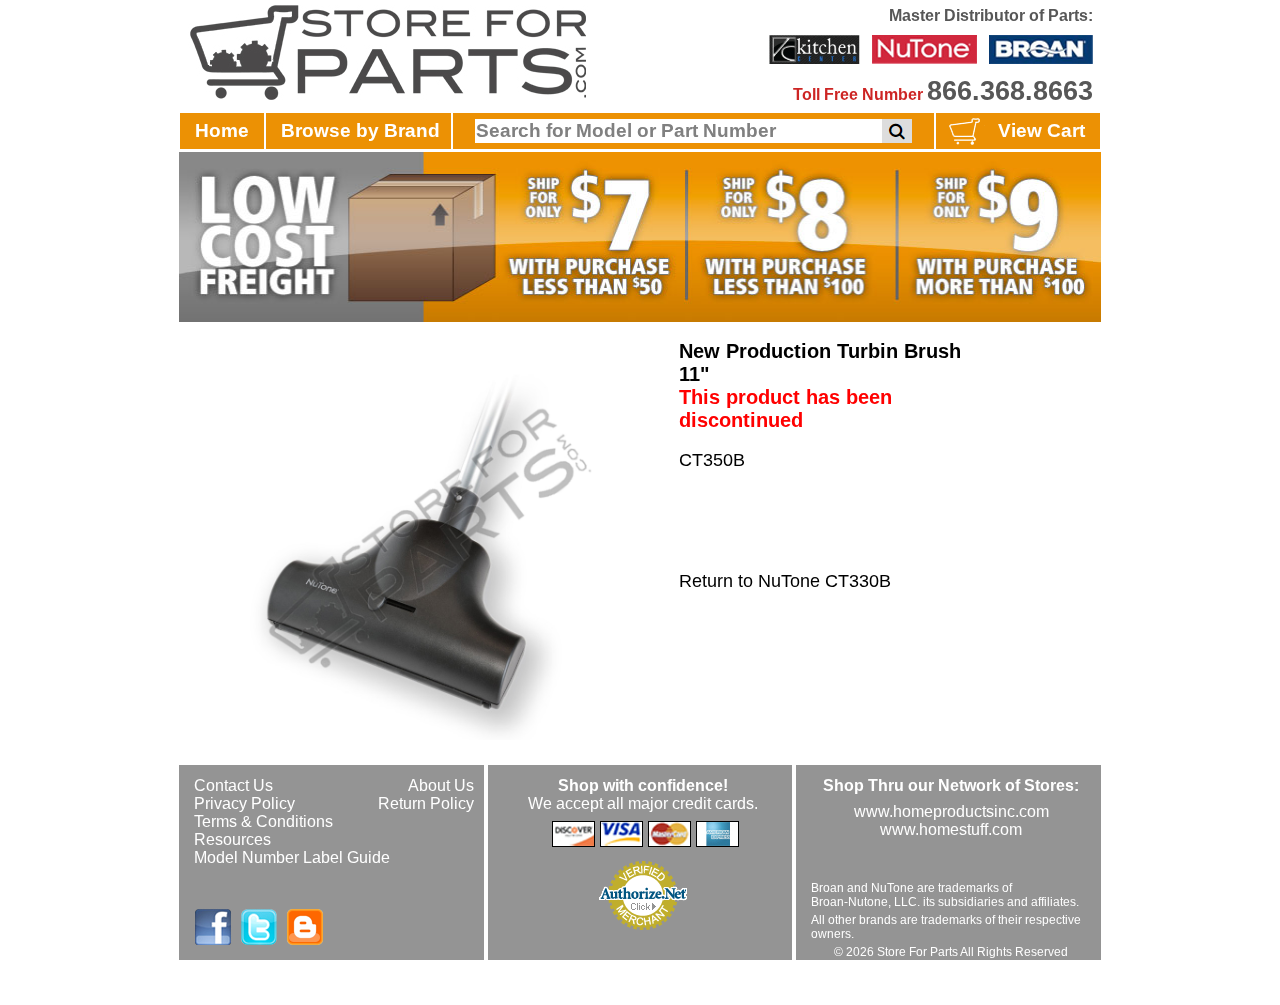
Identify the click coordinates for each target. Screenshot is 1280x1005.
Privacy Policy (244, 803)
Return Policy (426, 803)
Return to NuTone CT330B (785, 581)
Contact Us (233, 785)
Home (222, 130)
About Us (441, 785)
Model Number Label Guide (292, 857)
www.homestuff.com (951, 829)
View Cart (1041, 130)
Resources (232, 839)
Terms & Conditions (263, 821)
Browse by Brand (360, 130)
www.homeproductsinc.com (951, 811)
